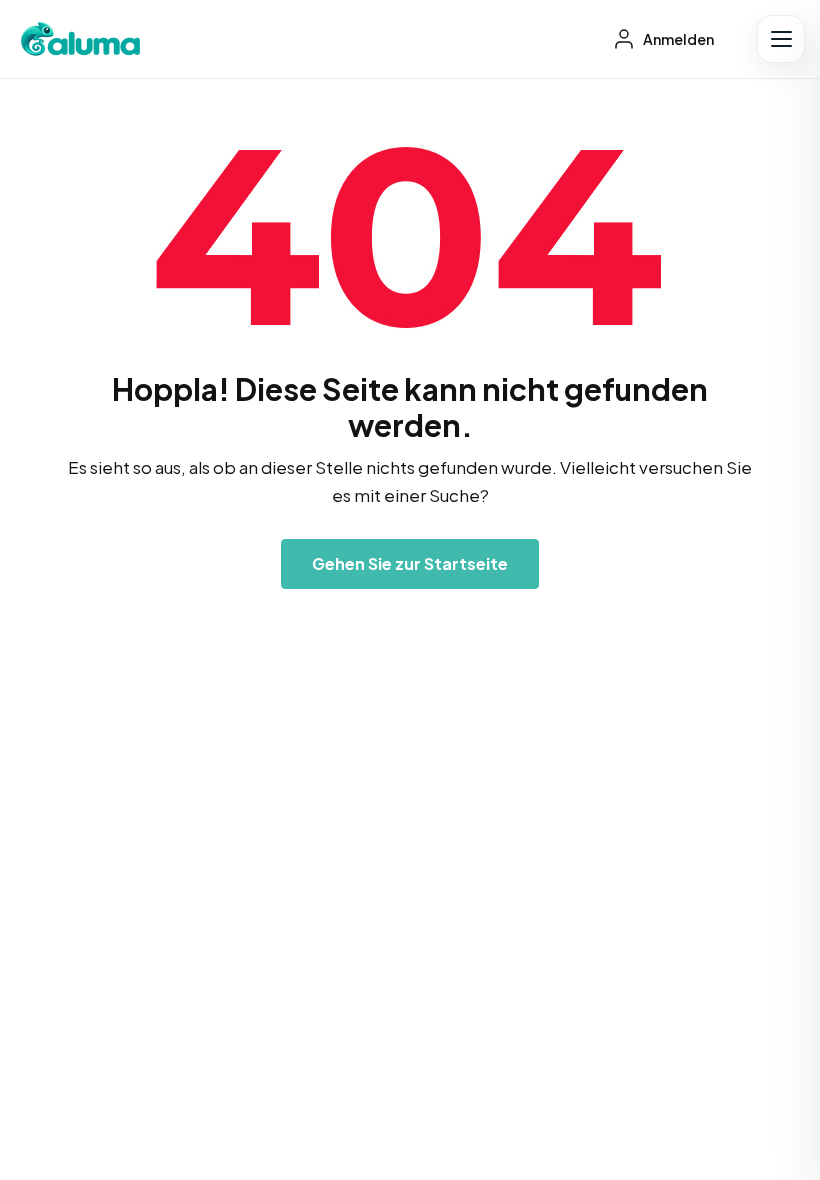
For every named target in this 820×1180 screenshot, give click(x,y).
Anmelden (677, 39)
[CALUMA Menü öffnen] (781, 39)
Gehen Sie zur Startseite (410, 563)
